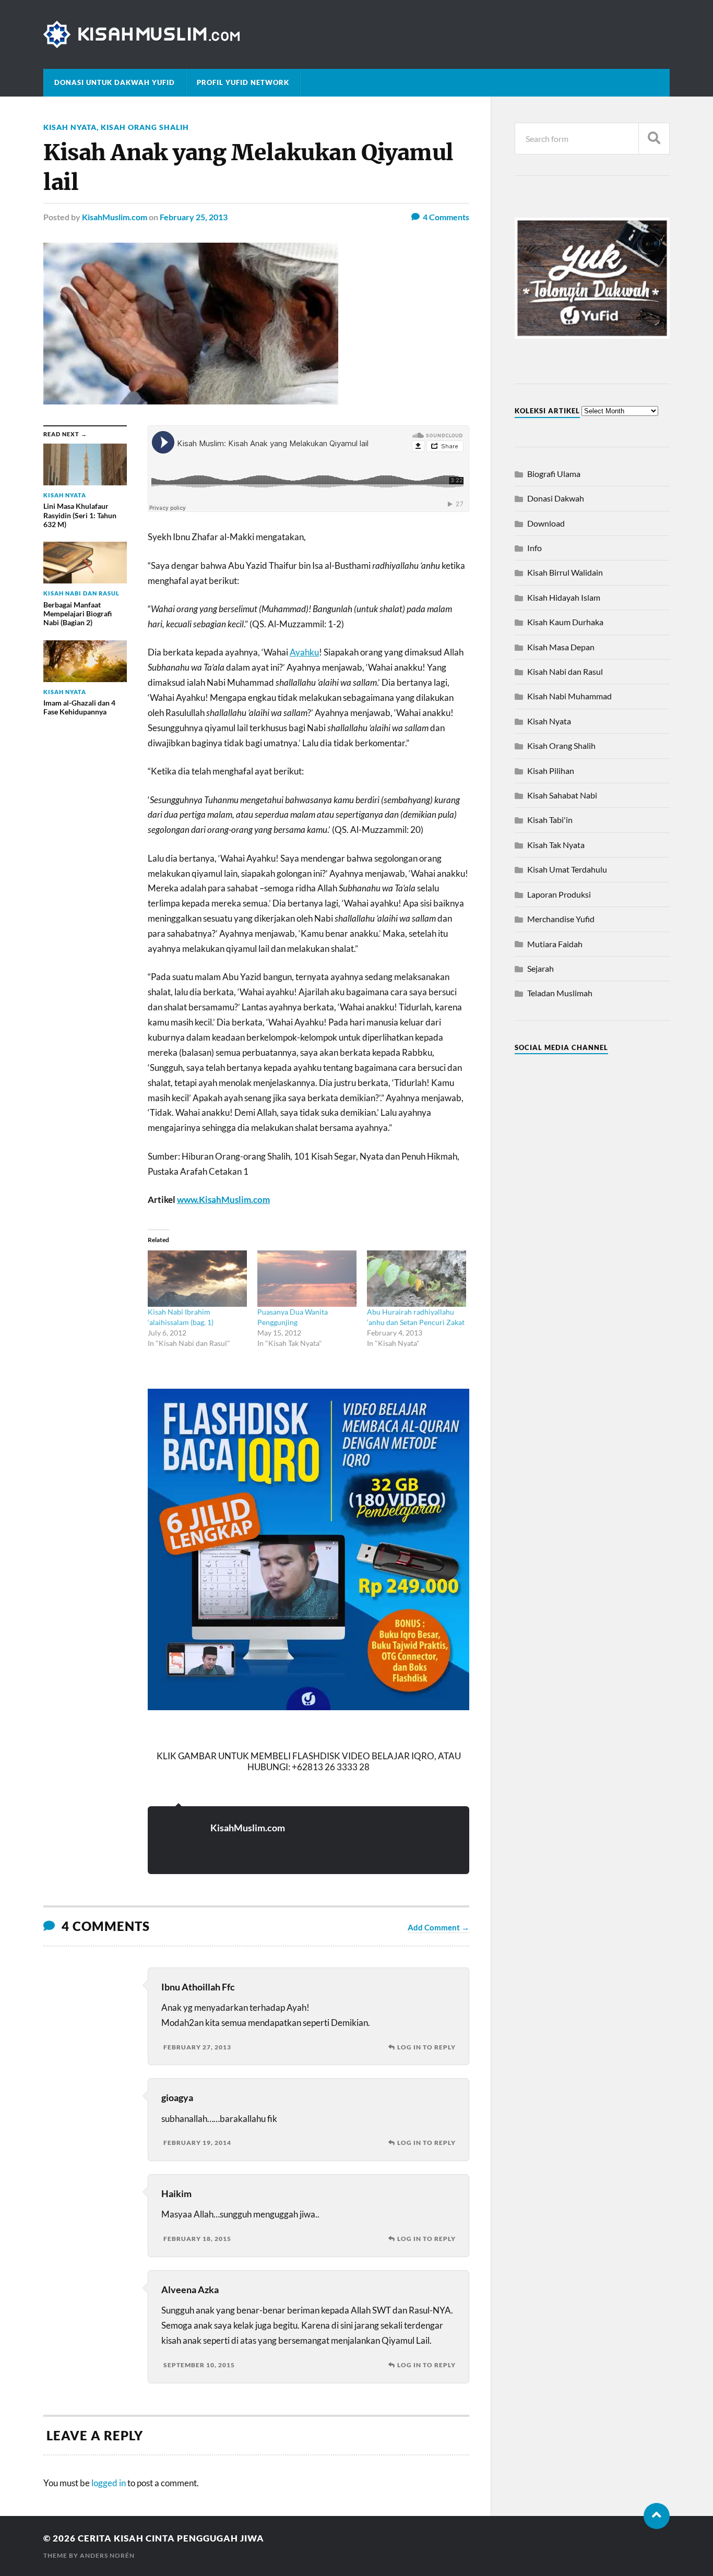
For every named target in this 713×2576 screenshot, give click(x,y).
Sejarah (540, 968)
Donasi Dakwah (556, 498)
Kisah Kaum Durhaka (565, 622)
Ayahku (304, 652)
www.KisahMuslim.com (223, 1200)
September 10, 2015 (199, 2365)
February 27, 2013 (197, 2047)
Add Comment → (438, 1927)
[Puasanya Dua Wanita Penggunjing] (307, 1279)
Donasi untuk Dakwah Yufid (115, 82)
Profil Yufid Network (243, 82)
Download (546, 523)
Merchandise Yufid (561, 919)
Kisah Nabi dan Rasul (565, 671)
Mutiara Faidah (555, 944)
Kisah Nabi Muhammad (569, 696)
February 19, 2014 (197, 2143)
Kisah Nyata (70, 127)
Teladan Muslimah (560, 993)
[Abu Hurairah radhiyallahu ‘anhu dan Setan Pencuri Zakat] (417, 1279)
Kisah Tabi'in (550, 820)
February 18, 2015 (197, 2239)
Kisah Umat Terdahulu (567, 869)
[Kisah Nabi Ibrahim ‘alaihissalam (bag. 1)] (197, 1279)
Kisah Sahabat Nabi (562, 795)
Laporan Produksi (559, 894)
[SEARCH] (654, 139)
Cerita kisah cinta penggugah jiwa (171, 2538)
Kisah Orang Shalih (145, 127)
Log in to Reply (426, 2047)
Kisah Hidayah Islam (564, 597)
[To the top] (657, 2516)
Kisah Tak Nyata (556, 845)
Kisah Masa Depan (561, 647)
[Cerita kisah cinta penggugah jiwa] (356, 34)
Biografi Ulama (554, 474)
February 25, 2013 (194, 217)
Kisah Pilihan (551, 771)
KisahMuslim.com (115, 217)
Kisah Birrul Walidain (565, 572)
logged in (109, 2483)
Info (534, 548)
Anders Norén (107, 2555)
